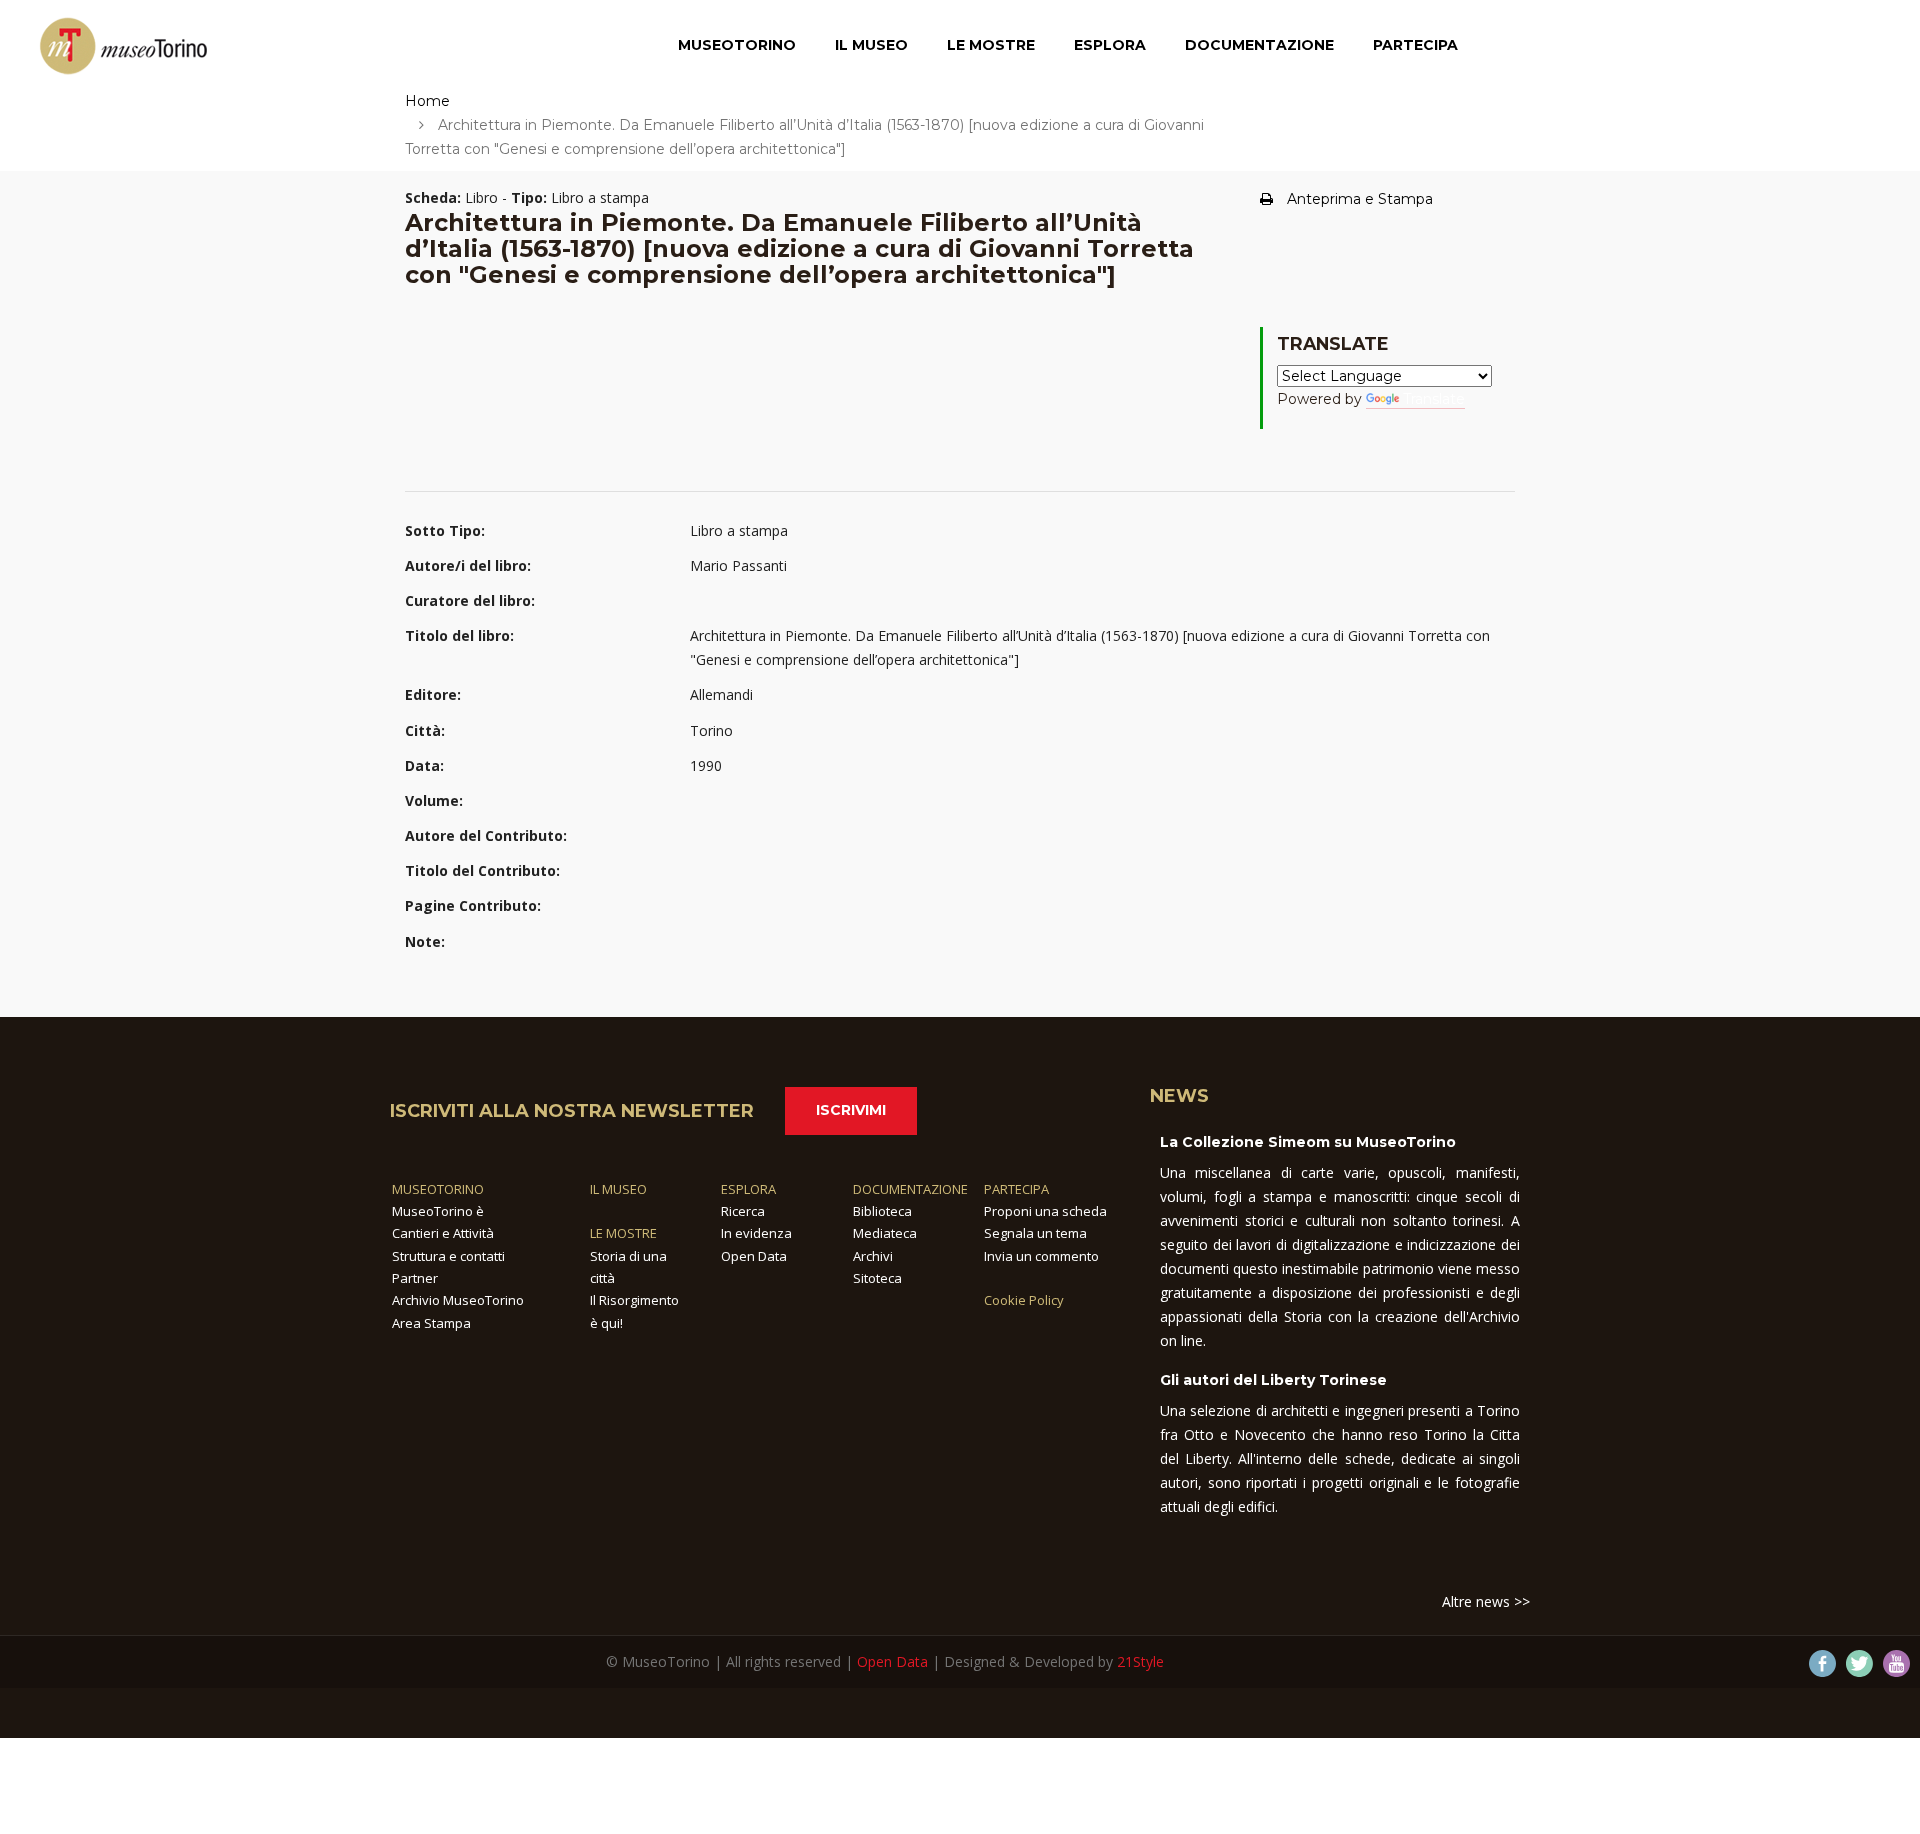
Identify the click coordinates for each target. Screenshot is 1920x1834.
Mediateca (885, 1233)
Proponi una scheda (1045, 1211)
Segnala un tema (1035, 1233)
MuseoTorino (737, 45)
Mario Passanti (738, 565)
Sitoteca (877, 1278)
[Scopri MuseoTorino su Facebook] (1822, 1663)
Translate (1434, 399)
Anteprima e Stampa (1360, 199)
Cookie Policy (1024, 1300)
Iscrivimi (851, 1110)
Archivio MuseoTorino (458, 1300)
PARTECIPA (1016, 1189)
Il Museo (871, 45)
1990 (706, 765)
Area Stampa (431, 1323)
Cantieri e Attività (443, 1233)
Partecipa (1415, 45)
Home (427, 101)
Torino (711, 730)
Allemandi (721, 694)
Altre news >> (1486, 1601)
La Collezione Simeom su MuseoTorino (1308, 1142)
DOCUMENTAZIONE (910, 1189)
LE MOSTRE (623, 1233)
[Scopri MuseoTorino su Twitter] (1859, 1663)
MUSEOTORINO (438, 1189)
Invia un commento (1041, 1256)
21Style (1140, 1661)
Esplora (1110, 45)
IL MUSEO (618, 1189)
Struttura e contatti (448, 1256)
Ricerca (743, 1211)
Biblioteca (882, 1211)
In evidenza (756, 1233)
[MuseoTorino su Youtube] (1896, 1663)
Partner (415, 1278)
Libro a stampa (739, 530)
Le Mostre (991, 45)
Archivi (873, 1256)
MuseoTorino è (438, 1211)
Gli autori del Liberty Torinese (1273, 1380)
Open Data (754, 1256)
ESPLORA (748, 1189)
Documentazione (1259, 45)
